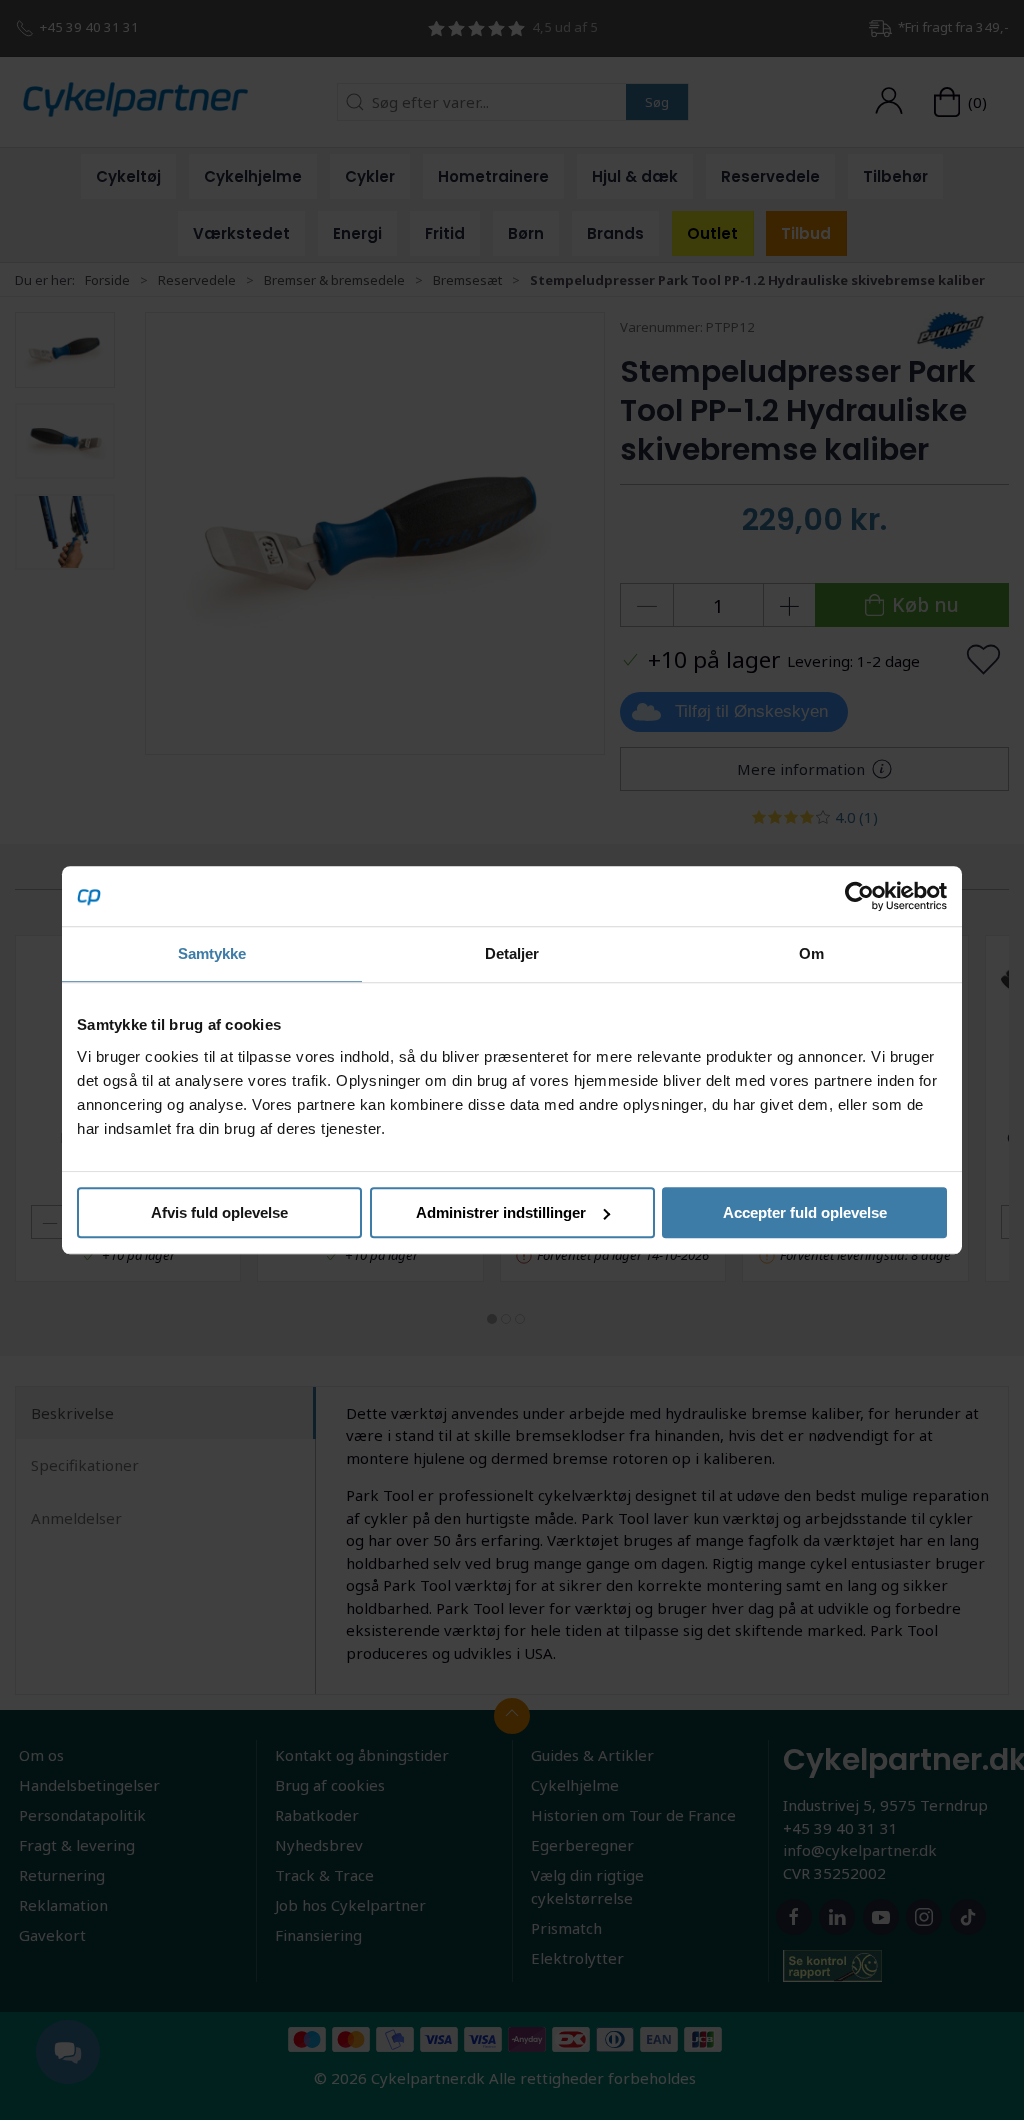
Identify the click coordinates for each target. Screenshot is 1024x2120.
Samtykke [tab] (212, 953)
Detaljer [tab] (512, 953)
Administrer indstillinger (501, 1212)
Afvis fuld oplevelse (219, 1212)
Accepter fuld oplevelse (805, 1212)
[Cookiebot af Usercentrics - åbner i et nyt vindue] (859, 896)
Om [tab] (811, 953)
